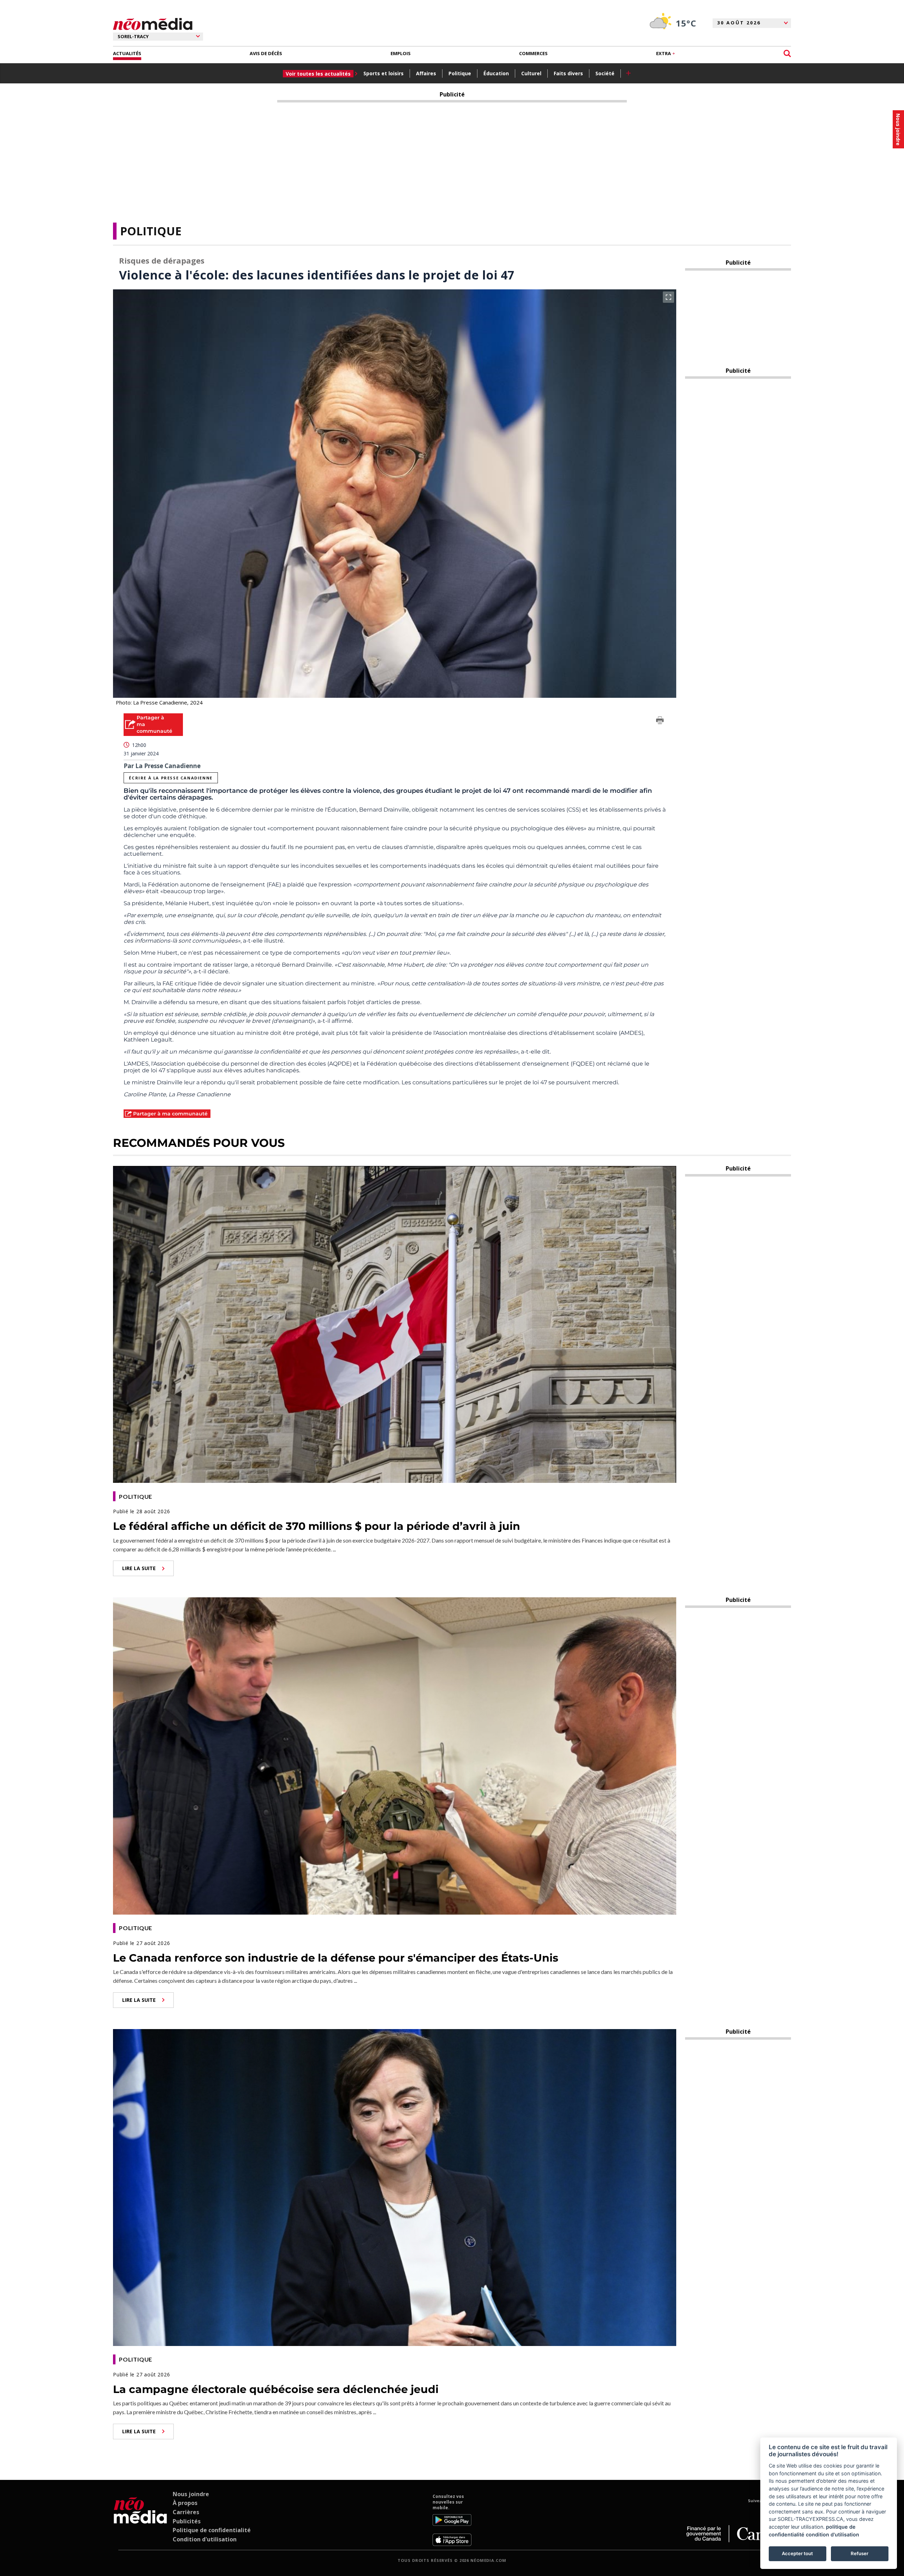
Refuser (860, 2553)
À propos (185, 2503)
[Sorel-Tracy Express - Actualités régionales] (153, 24)
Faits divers (568, 73)
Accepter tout (797, 2553)
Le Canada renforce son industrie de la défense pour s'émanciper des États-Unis (336, 1958)
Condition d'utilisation (205, 2539)
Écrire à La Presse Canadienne (171, 778)
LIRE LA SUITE (139, 1568)
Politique (460, 73)
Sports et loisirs (383, 73)
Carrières (186, 2512)
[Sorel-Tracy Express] (140, 2520)
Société (605, 73)
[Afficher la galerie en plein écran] (668, 297)
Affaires (426, 73)
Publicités (187, 2521)
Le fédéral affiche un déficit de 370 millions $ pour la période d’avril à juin (317, 1526)
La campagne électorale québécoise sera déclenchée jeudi (276, 2389)
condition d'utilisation (832, 2534)
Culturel (531, 73)
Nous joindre (191, 2494)
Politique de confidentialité (212, 2530)
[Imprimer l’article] (660, 721)
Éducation (496, 73)
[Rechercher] (787, 54)
